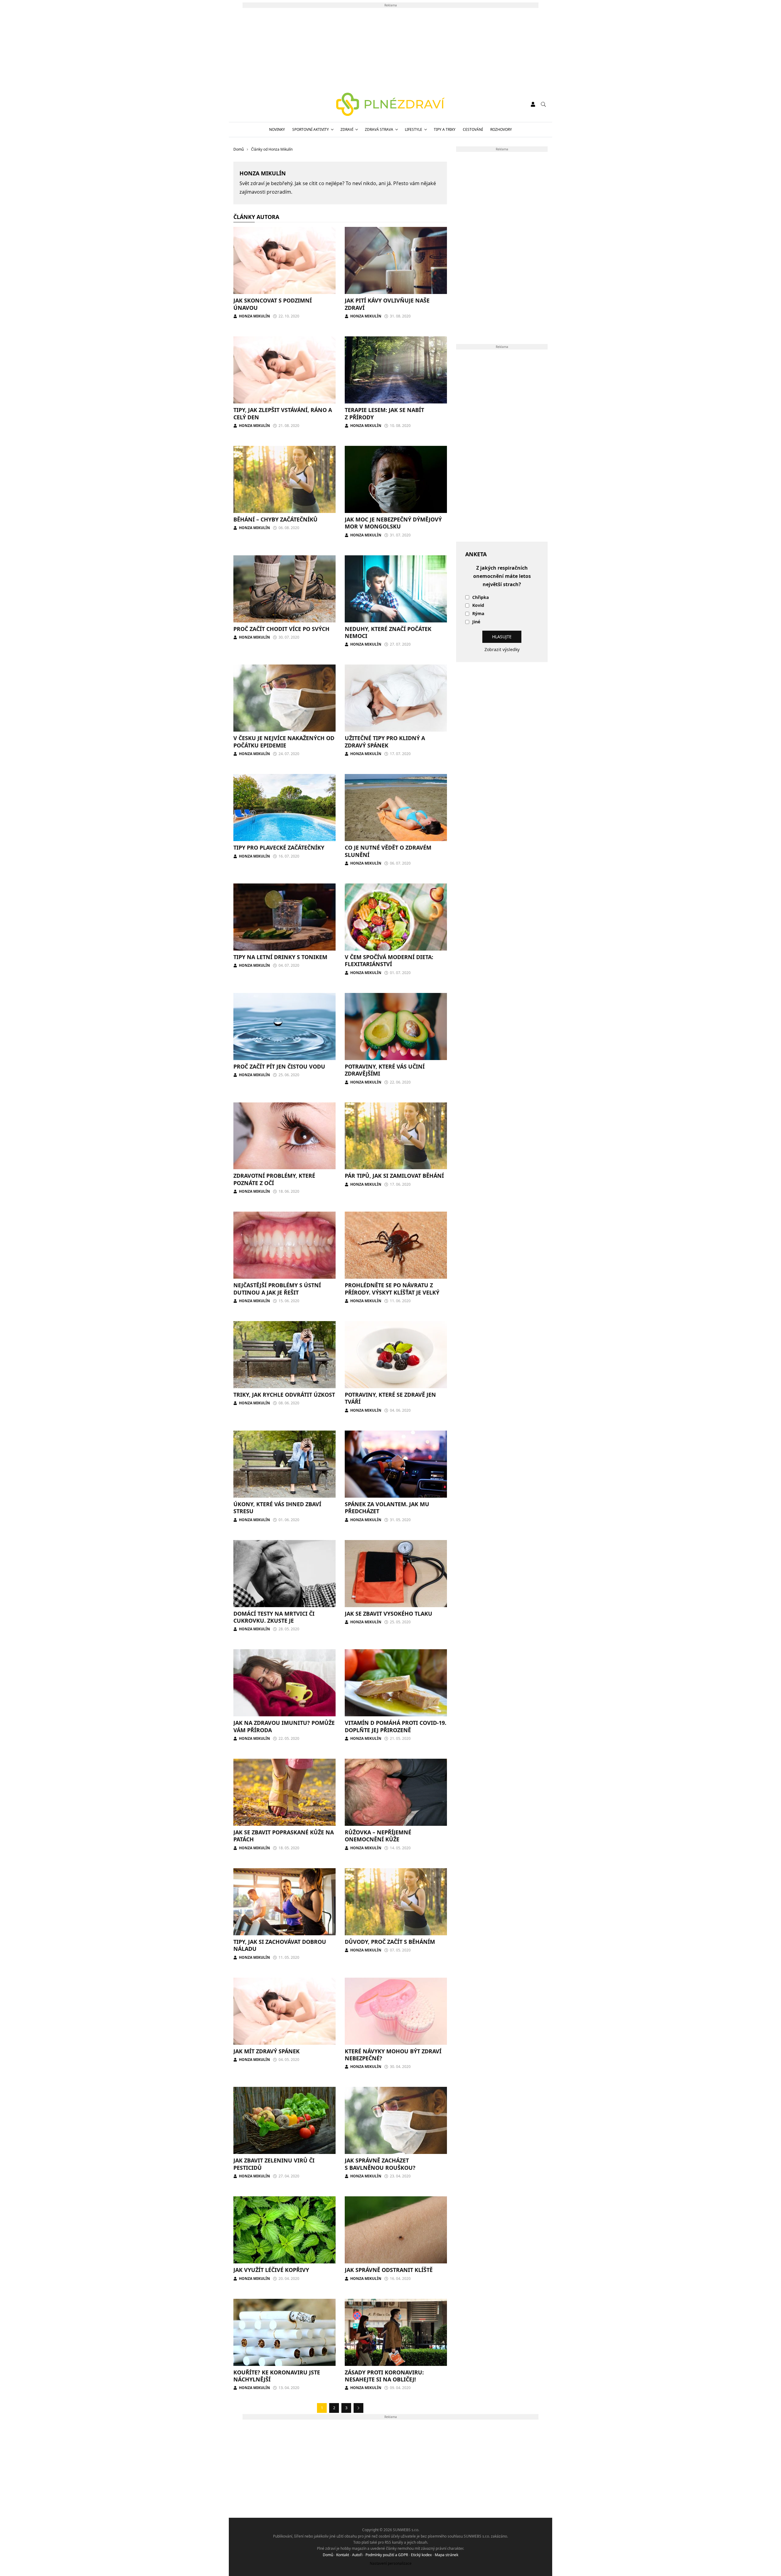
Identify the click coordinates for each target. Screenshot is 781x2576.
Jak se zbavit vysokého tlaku (389, 1614)
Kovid (478, 605)
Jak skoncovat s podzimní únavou (273, 304)
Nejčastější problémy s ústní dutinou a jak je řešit (277, 1289)
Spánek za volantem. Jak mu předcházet (387, 1508)
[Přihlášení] (533, 104)
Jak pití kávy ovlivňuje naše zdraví (387, 304)
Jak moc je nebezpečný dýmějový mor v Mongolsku (393, 523)
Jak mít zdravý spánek (266, 2051)
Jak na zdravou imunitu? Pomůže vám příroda (284, 1726)
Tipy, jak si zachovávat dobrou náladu (280, 1945)
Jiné (476, 622)
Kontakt (343, 2555)
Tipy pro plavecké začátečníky (279, 847)
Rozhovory (501, 129)
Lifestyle (414, 129)
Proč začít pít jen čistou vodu (279, 1066)
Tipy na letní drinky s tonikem (280, 957)
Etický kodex (421, 2555)
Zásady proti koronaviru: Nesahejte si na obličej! (384, 2376)
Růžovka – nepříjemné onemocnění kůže (378, 1836)
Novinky (277, 129)
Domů (328, 2555)
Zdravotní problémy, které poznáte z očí (274, 1179)
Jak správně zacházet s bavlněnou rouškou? (380, 2164)
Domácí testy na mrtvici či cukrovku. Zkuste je (274, 1617)
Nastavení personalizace (391, 2563)
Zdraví (347, 129)
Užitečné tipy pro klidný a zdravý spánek (385, 742)
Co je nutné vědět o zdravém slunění (388, 851)
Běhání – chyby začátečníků (275, 519)
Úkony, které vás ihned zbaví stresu (277, 1508)
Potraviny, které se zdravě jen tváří (390, 1398)
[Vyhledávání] (543, 104)
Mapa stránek (446, 2555)
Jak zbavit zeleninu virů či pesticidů (274, 2164)
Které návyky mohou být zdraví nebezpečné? (393, 2055)
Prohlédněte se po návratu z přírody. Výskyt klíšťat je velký (392, 1289)
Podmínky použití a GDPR (387, 2555)
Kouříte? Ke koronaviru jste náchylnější (277, 2376)
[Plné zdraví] (391, 104)
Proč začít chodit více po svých (281, 629)
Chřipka (480, 598)
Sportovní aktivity (311, 129)
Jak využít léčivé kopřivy (271, 2270)
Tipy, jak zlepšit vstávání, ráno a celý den (283, 413)
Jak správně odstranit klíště (389, 2270)
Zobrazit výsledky (502, 649)
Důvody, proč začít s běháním (390, 1942)
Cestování (473, 129)
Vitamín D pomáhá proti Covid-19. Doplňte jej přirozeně (396, 1726)
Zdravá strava (379, 129)
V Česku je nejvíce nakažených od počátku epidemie (284, 742)
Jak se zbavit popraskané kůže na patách (284, 1836)
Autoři (357, 2555)
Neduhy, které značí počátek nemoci (388, 632)
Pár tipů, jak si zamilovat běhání (394, 1176)
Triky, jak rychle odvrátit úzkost (284, 1395)
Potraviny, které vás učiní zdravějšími (385, 1070)
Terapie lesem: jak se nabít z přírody (384, 413)
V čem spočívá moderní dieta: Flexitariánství (389, 960)
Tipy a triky (445, 129)
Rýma (478, 614)
